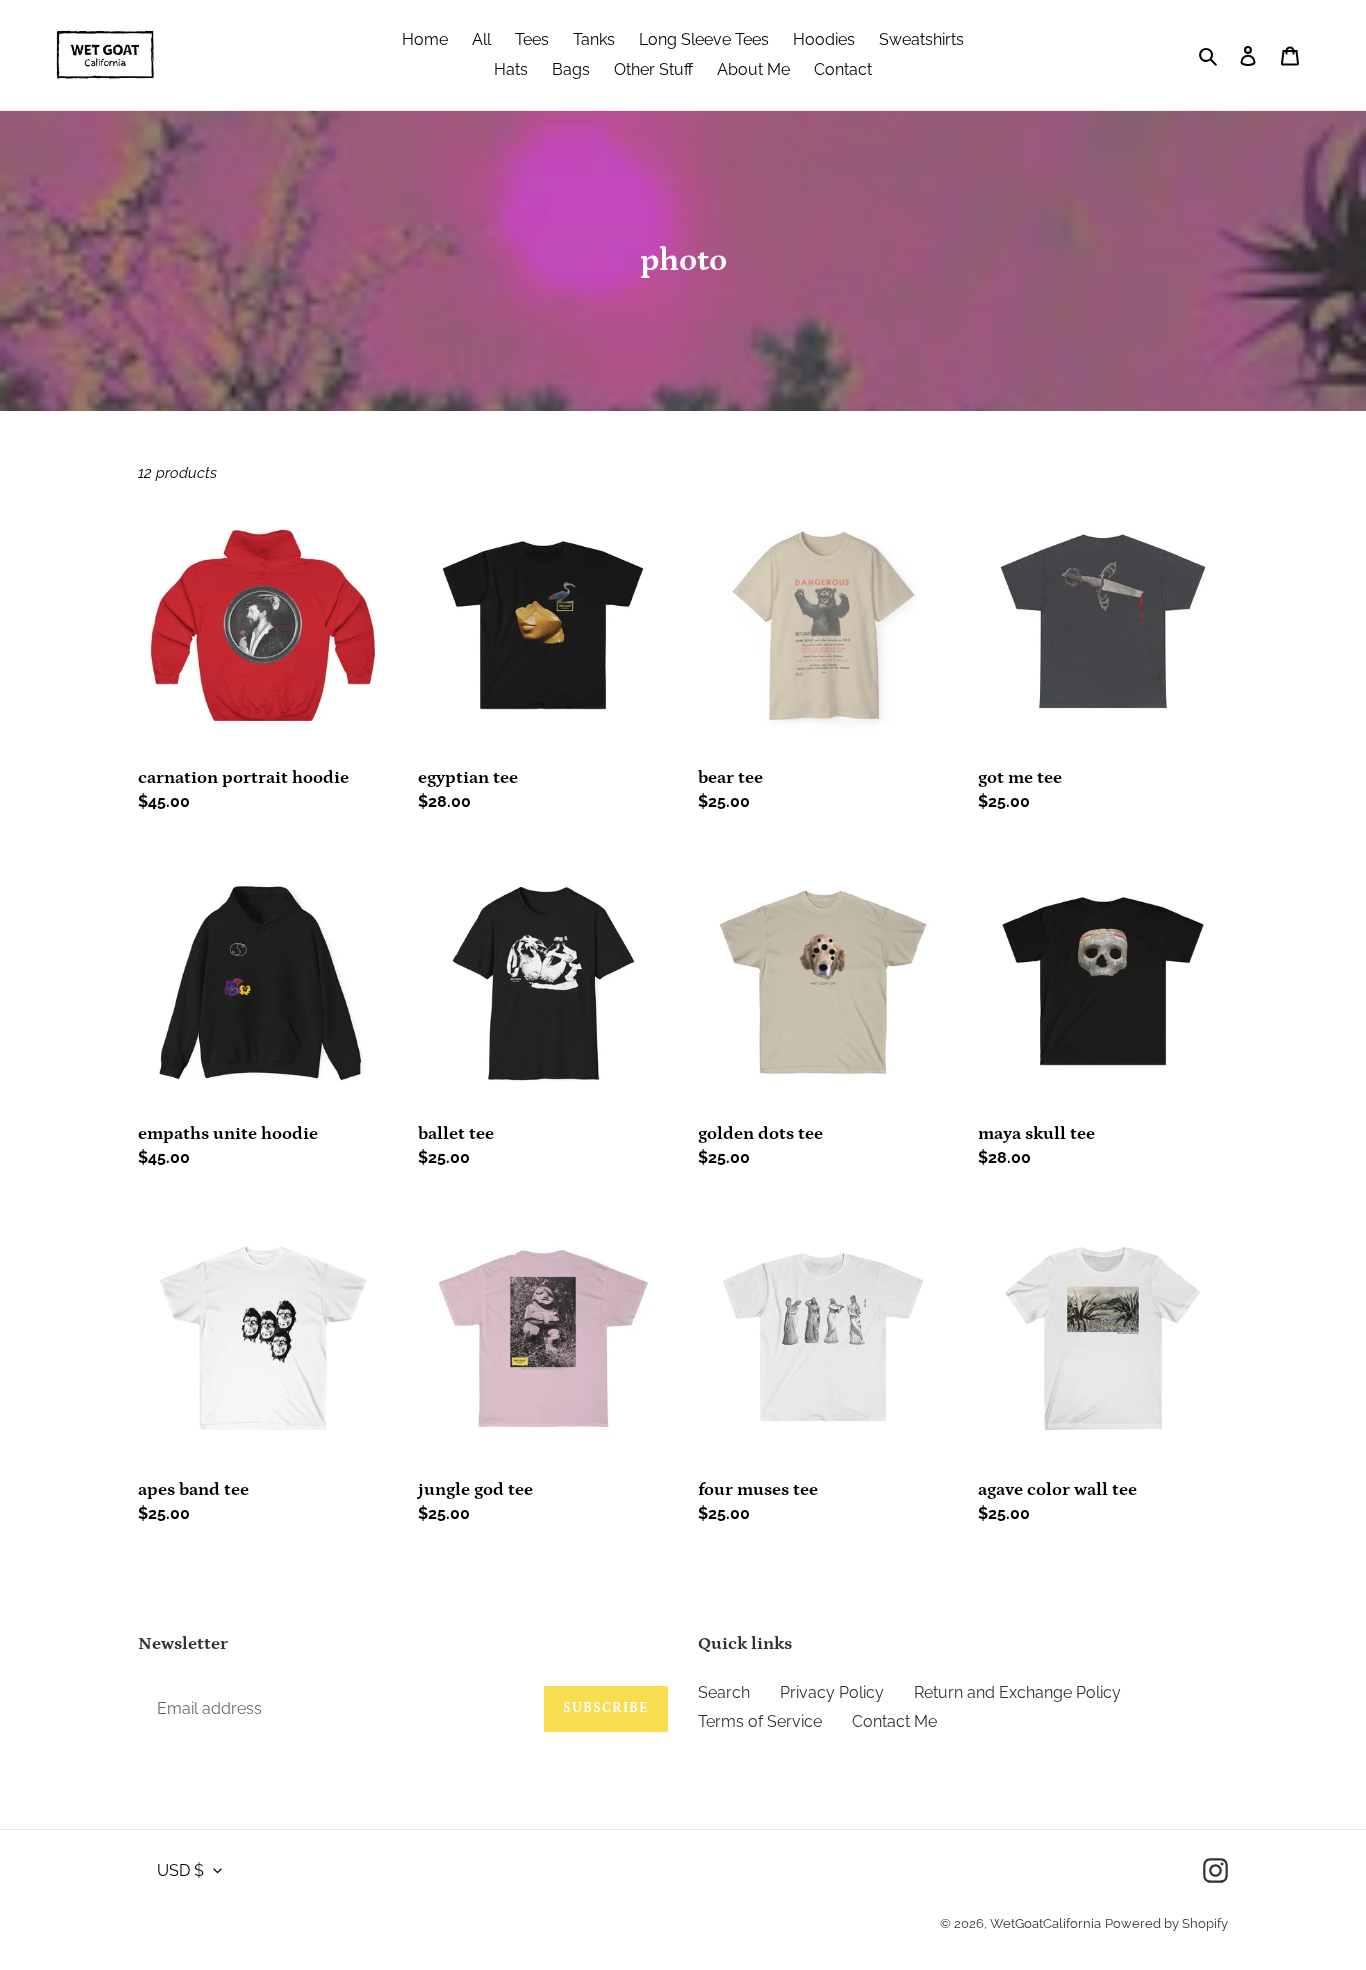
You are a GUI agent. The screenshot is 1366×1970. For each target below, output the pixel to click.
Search (724, 1692)
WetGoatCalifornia (1045, 1923)
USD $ (180, 1870)
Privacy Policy (832, 1692)
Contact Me (894, 1721)
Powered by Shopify (1166, 1923)
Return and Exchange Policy (1017, 1692)
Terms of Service (760, 1721)
